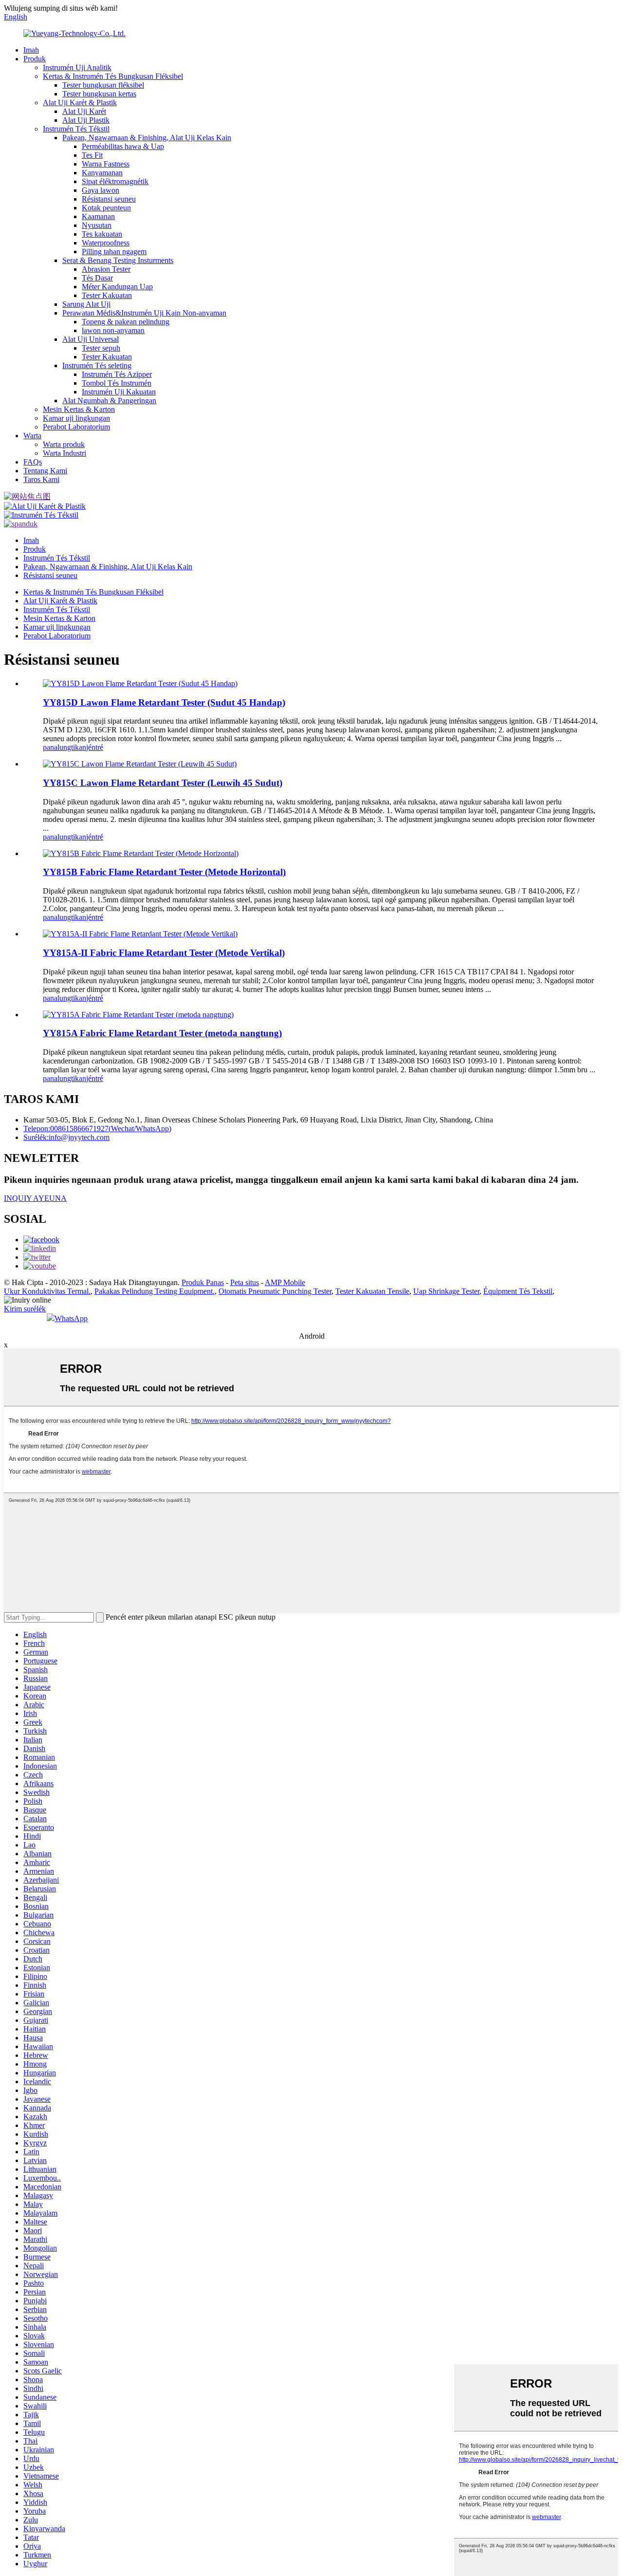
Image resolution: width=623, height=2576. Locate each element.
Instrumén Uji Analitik (77, 67)
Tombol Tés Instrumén (117, 383)
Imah (31, 50)
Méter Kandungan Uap (117, 287)
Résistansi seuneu (109, 199)
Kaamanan (98, 216)
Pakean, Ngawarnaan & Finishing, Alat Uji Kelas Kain (147, 138)
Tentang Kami (45, 471)
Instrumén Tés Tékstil (76, 129)
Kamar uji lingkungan (76, 418)
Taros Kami (41, 479)
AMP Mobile (285, 1282)
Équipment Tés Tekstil (518, 1291)
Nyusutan (97, 225)
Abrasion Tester (106, 269)
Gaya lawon (101, 190)
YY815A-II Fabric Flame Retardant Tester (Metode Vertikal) (164, 953)
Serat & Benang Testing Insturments (118, 260)
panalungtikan (64, 747)
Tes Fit (92, 155)
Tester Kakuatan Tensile (372, 1291)
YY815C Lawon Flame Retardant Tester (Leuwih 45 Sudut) (163, 783)
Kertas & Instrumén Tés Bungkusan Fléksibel (113, 76)
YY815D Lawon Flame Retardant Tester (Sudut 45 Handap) (164, 702)
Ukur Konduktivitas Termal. (47, 1291)
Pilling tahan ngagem (114, 252)
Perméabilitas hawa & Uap (123, 146)
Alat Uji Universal (91, 339)
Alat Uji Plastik (86, 120)
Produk (35, 59)
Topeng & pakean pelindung (126, 322)
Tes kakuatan (102, 234)
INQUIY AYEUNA (35, 1198)
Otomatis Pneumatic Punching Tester (275, 1291)
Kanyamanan (102, 173)
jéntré (95, 747)
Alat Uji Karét (84, 111)
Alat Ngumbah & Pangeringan (109, 401)
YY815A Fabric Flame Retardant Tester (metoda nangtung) (162, 1033)
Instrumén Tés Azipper (117, 374)
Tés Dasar (97, 278)
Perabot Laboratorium (76, 427)
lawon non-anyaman (113, 330)
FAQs (33, 462)
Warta (32, 436)
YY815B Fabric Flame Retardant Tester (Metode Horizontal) (164, 872)
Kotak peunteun (106, 208)
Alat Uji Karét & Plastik (80, 103)
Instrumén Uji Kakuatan (119, 392)
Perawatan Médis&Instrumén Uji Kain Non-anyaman (144, 313)
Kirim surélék (25, 1309)
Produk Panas (203, 1282)
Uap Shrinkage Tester (446, 1291)
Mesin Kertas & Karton (79, 409)
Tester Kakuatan (107, 295)
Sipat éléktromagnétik (115, 181)
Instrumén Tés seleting (97, 365)
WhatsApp (71, 1318)
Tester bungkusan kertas (99, 94)
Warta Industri (64, 453)
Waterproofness (106, 243)
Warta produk (64, 444)
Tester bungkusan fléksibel (103, 85)
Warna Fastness (106, 164)
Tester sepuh (101, 348)
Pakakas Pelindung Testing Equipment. (155, 1291)
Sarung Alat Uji (86, 304)
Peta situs (245, 1282)
